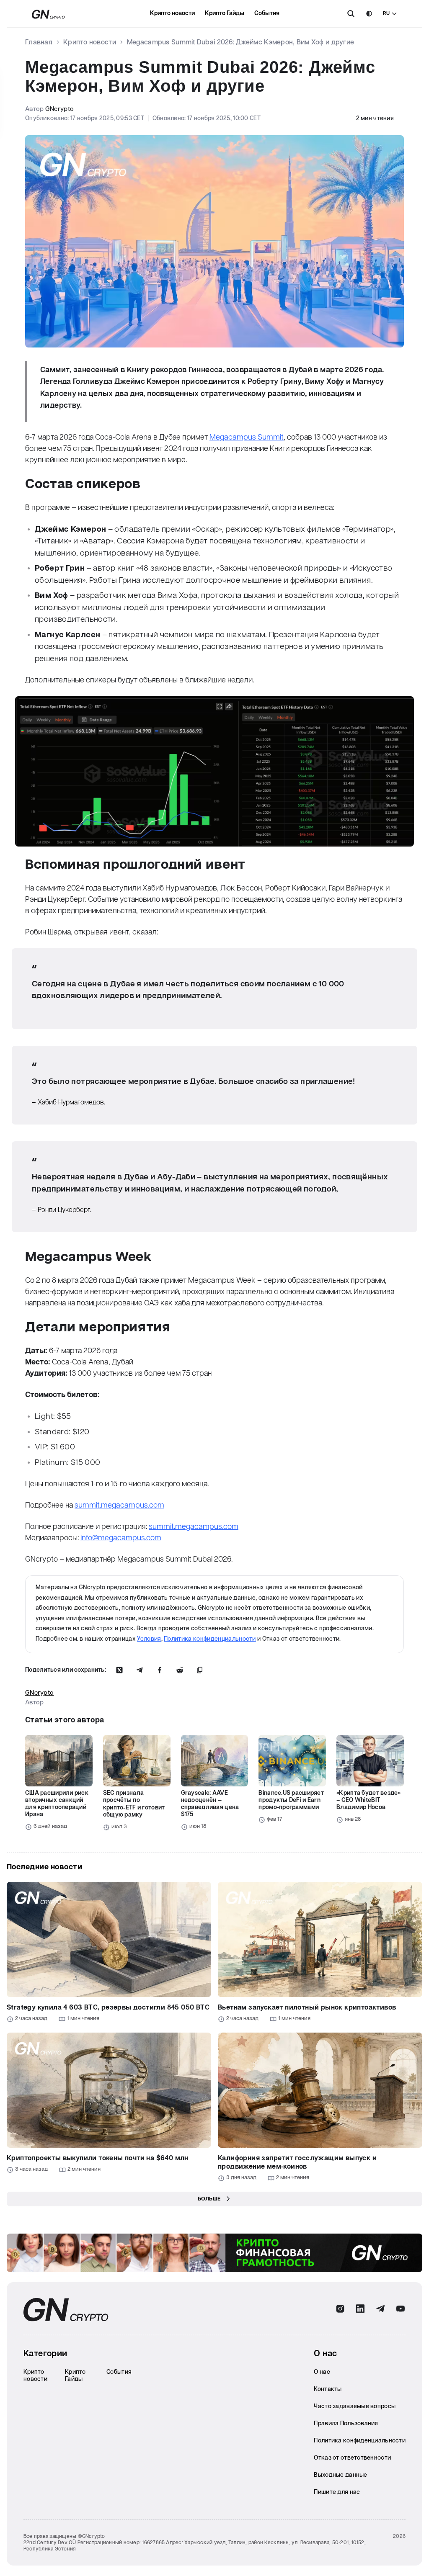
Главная (39, 42)
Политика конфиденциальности (210, 1639)
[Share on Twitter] (119, 1670)
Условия (149, 1639)
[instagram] (340, 2309)
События (267, 13)
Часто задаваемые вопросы (355, 2406)
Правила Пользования (346, 2424)
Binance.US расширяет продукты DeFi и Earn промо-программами (291, 1800)
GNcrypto (59, 109)
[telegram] (380, 2309)
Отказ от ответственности (352, 2458)
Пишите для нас (337, 2492)
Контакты (328, 2389)
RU (386, 14)
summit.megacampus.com (119, 1505)
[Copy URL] (200, 1670)
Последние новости (44, 1867)
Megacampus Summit (247, 437)
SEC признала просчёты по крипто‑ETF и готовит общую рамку (134, 1804)
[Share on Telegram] (140, 1670)
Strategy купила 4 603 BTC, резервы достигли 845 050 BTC (108, 2008)
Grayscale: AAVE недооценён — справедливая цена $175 (210, 1804)
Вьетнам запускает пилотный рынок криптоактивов (307, 2008)
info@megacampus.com (121, 1538)
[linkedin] (360, 2309)
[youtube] (401, 2309)
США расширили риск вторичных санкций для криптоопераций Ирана (57, 1804)
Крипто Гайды (225, 13)
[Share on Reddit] (180, 1670)
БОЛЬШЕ (209, 2199)
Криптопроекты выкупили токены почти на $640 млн (98, 2158)
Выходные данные (340, 2475)
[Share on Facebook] (160, 1670)
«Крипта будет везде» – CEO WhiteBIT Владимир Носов (368, 1800)
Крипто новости (172, 13)
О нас (322, 2372)
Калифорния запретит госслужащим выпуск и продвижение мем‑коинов (297, 2163)
